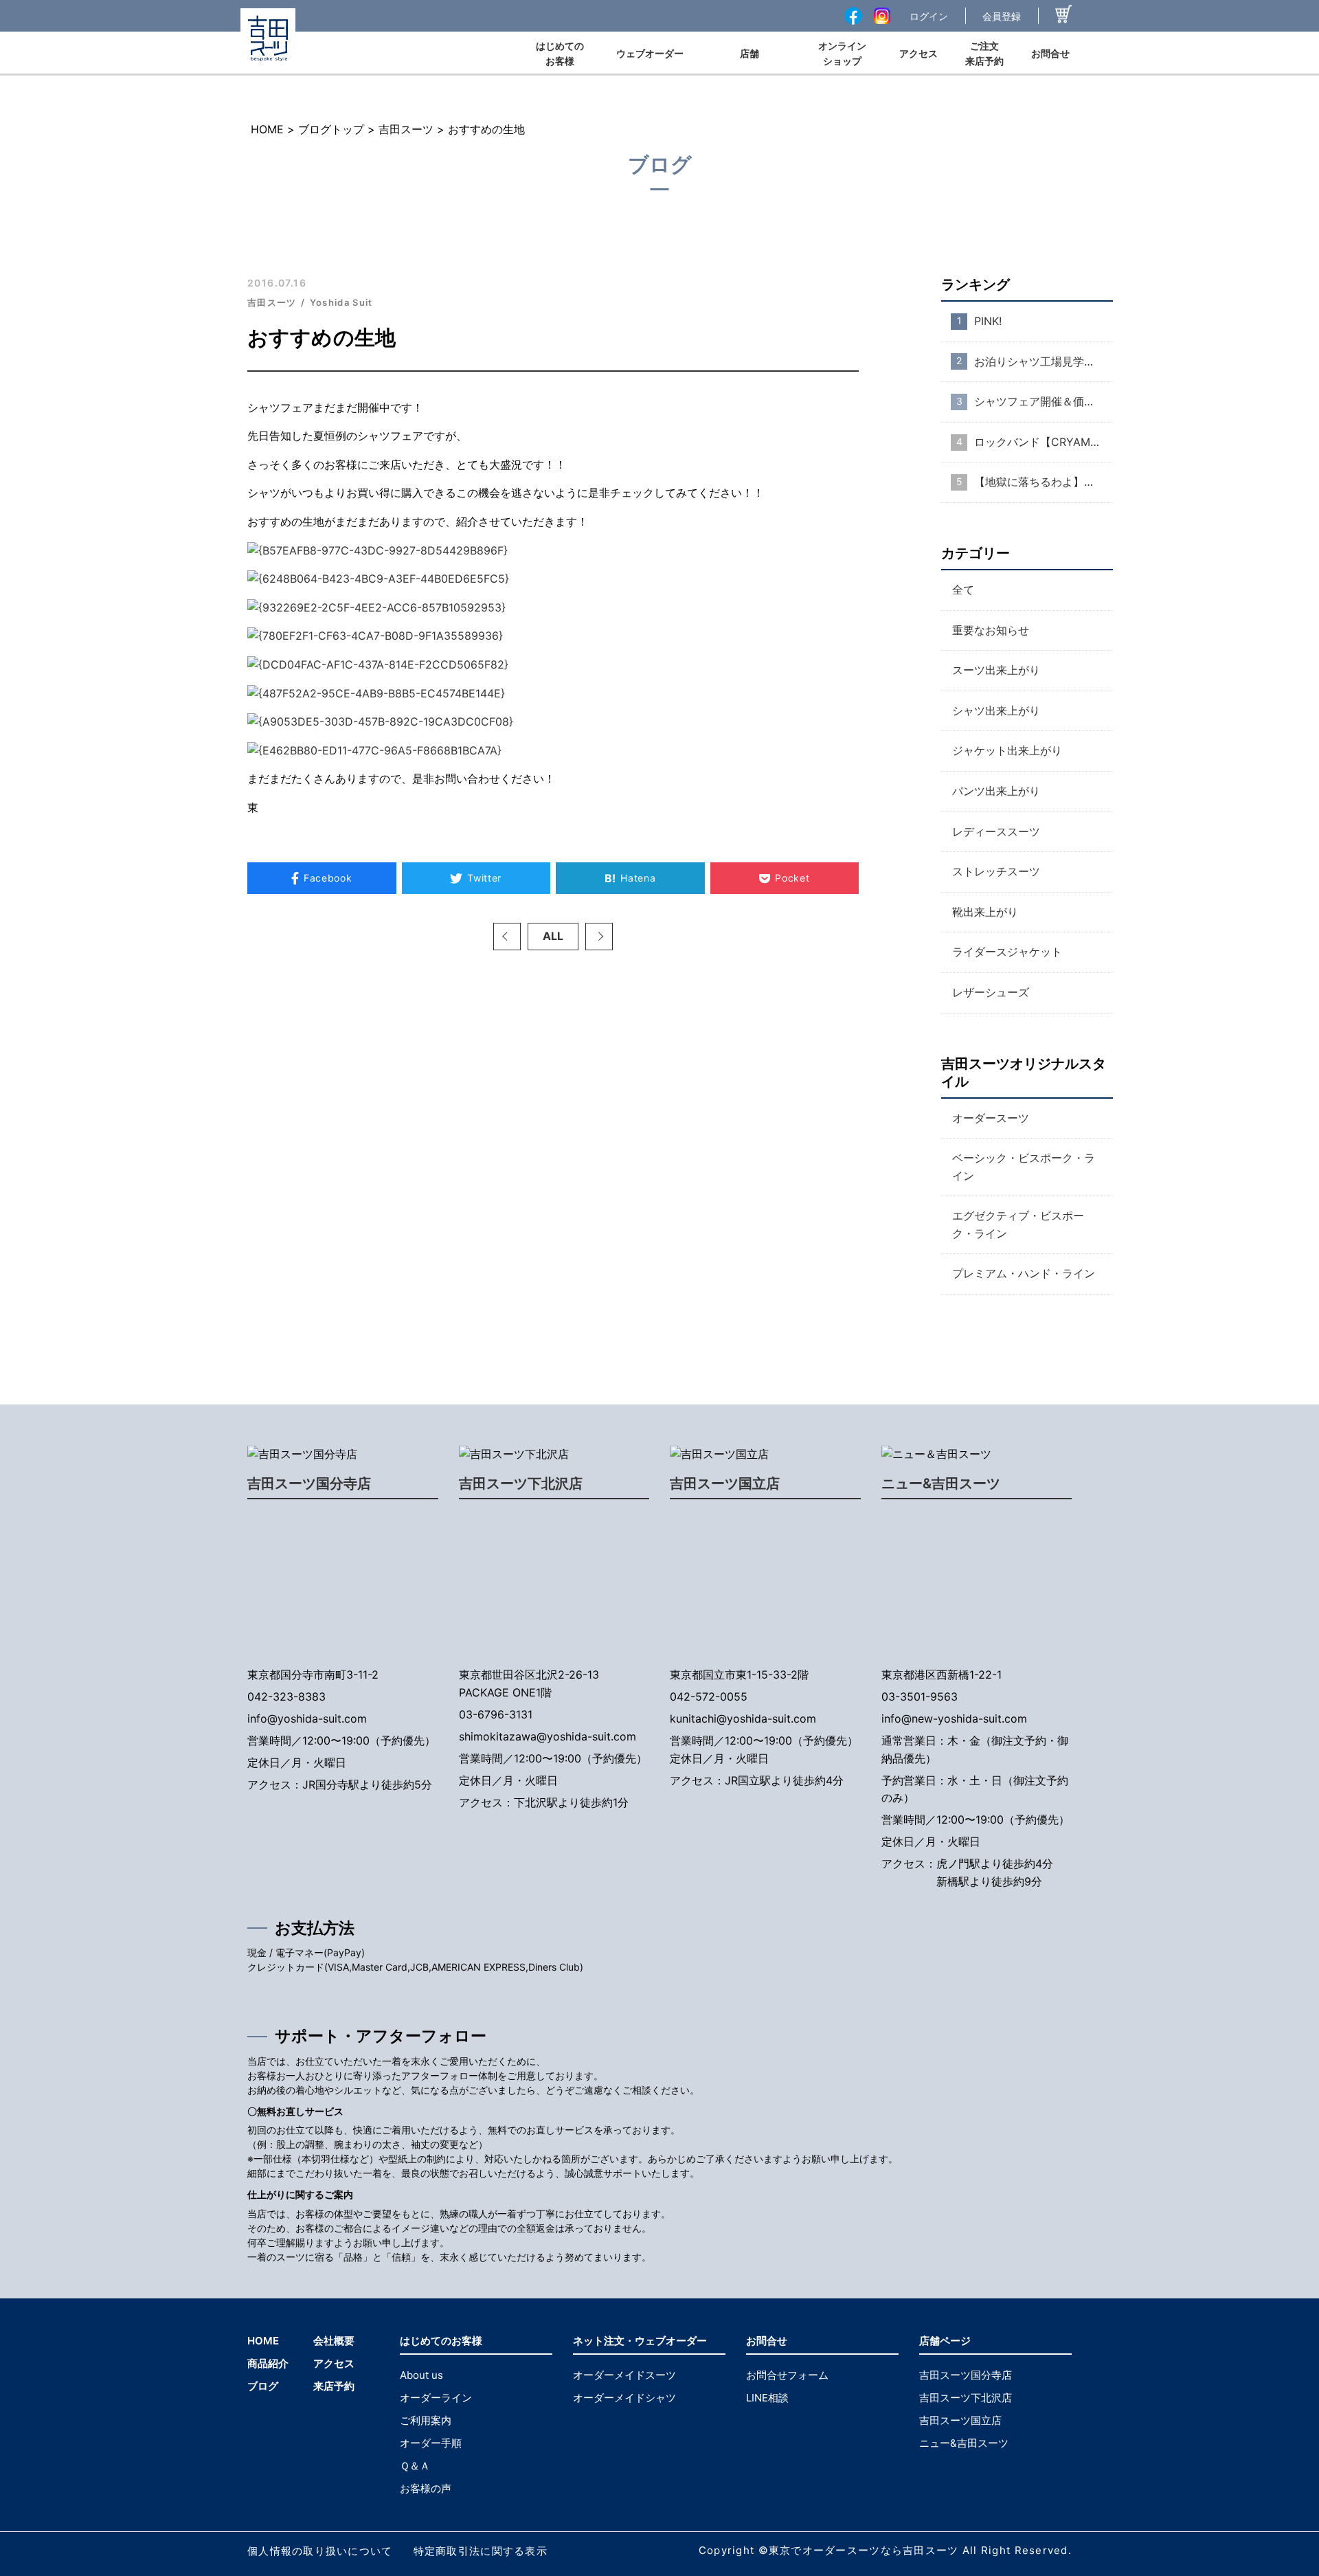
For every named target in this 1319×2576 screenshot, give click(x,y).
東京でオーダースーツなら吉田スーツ (864, 2550)
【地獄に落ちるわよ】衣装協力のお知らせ (1044, 482)
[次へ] (599, 937)
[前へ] (507, 937)
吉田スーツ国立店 (725, 1483)
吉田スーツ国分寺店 (309, 1483)
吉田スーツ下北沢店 (521, 1483)
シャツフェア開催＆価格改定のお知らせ (1044, 401)
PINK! (988, 321)
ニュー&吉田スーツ (941, 1483)
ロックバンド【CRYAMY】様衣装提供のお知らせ (1044, 442)
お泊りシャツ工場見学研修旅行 (1044, 361)
